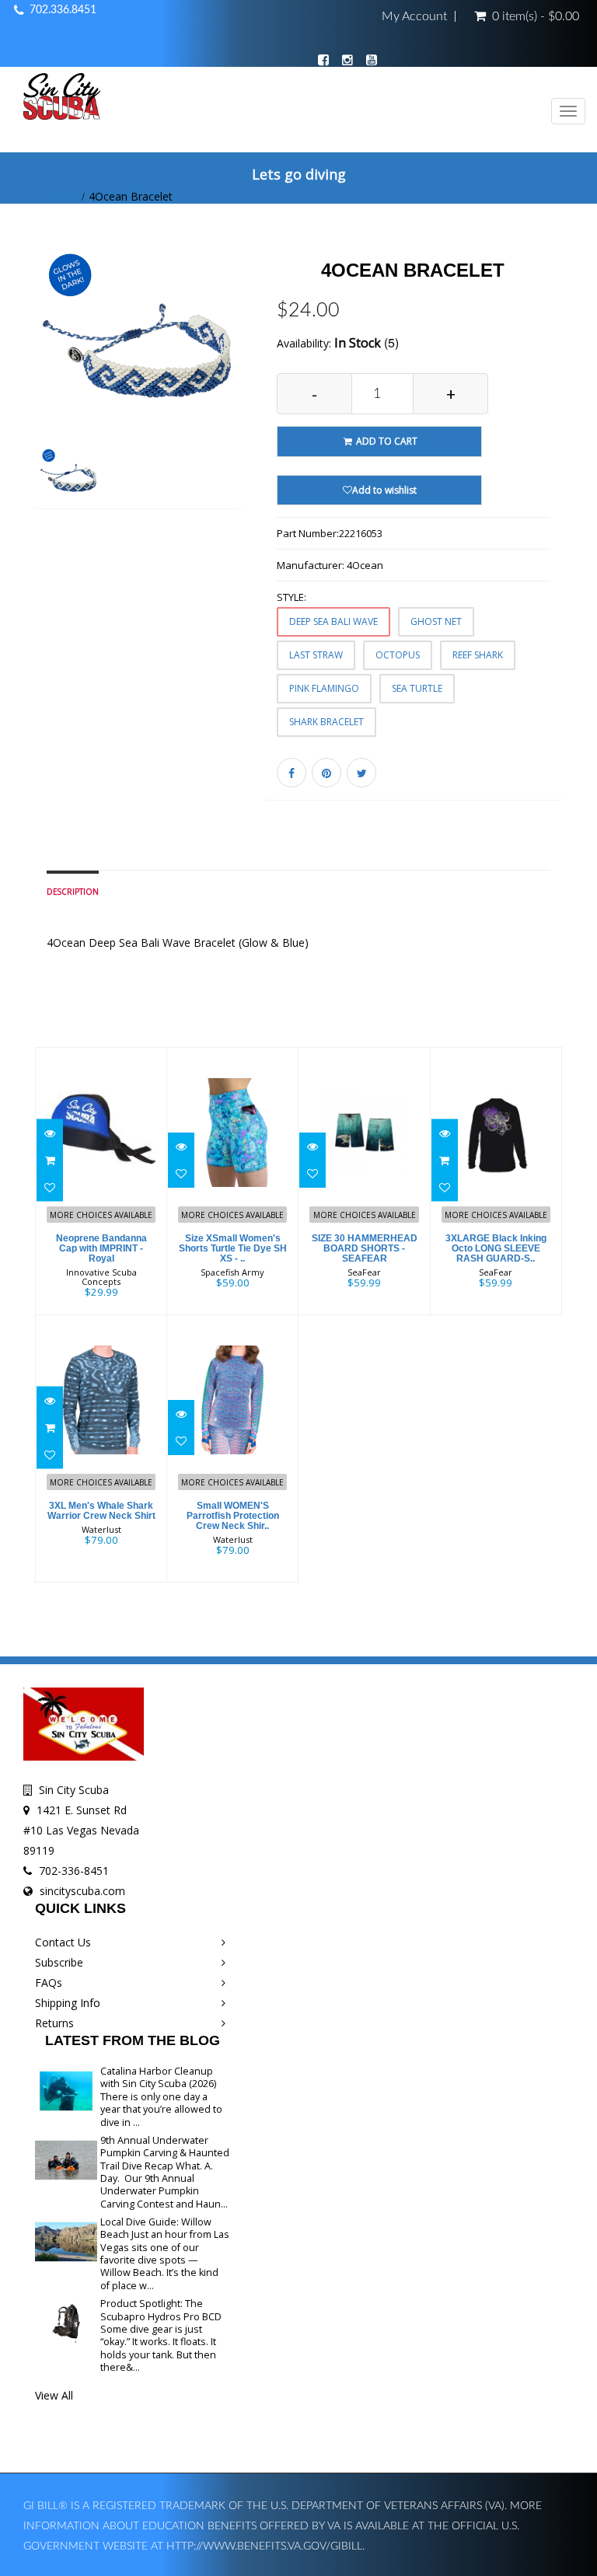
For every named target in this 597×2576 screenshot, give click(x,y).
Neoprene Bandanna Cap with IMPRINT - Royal (101, 1248)
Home (62, 196)
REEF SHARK (478, 655)
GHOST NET (436, 621)
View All (54, 2395)
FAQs (49, 1983)
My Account (414, 16)
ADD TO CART (386, 441)
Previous (47, 394)
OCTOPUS (398, 655)
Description (73, 892)
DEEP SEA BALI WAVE (333, 621)
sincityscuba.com (82, 1891)
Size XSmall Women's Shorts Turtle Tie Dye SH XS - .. (233, 1248)
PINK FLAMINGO (324, 688)
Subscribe (59, 1962)
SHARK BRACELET (326, 722)
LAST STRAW (316, 655)
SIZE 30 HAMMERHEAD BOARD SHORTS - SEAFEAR (365, 1248)
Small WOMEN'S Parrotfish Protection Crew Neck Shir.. (233, 1516)
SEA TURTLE (417, 688)
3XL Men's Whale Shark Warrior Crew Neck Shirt (101, 1511)
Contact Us (63, 1942)
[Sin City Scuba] (62, 99)
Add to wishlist (384, 490)
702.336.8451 (63, 10)
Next (233, 394)
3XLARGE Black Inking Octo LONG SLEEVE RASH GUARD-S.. (496, 1248)
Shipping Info (68, 2003)
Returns (54, 2023)
